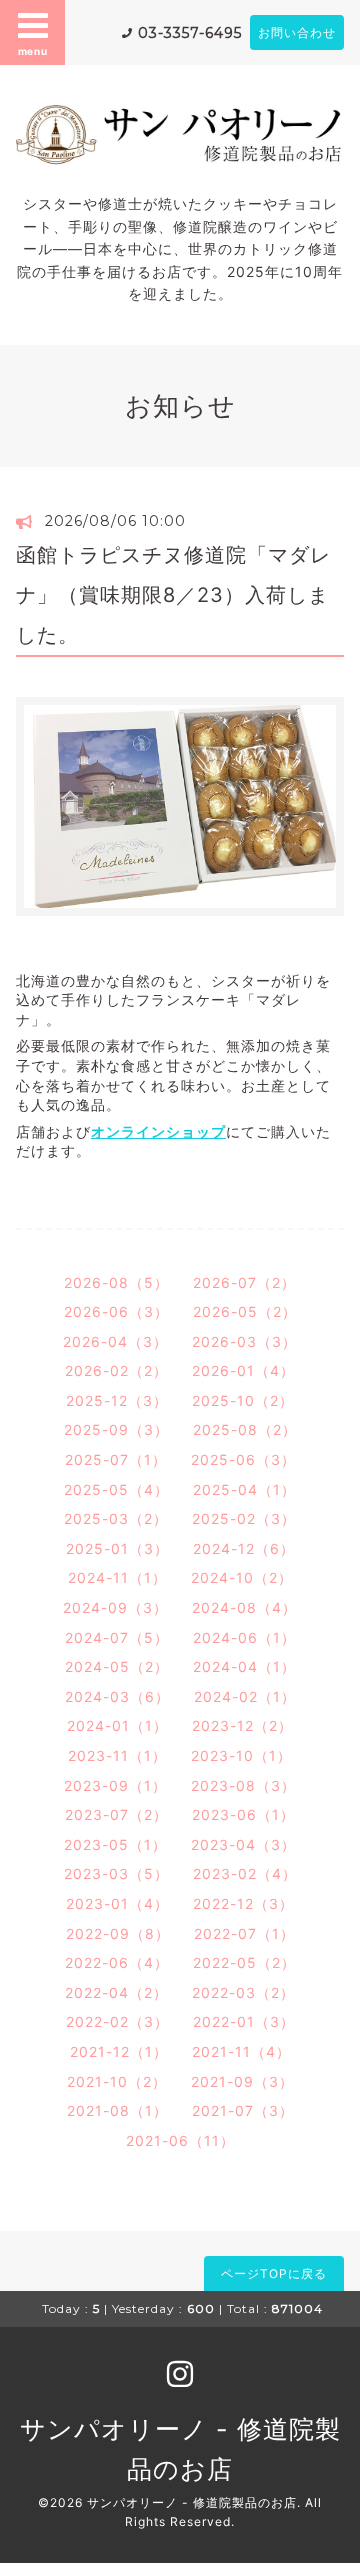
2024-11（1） (117, 1577)
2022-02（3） (117, 2021)
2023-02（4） (245, 1873)
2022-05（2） (244, 1962)
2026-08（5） (116, 1282)
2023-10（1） (241, 1755)
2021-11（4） (241, 2051)
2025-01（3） (117, 1548)
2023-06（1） (243, 1814)
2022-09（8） (118, 1933)
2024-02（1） (245, 1696)
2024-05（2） (117, 1666)
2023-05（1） (115, 1844)
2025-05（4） (116, 1489)
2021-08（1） (117, 2110)
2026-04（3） (115, 1341)
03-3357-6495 (190, 33)
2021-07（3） (243, 2110)
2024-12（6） (244, 1548)
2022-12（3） (243, 1903)
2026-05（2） (245, 1311)
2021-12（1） (119, 2051)
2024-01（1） (117, 1725)
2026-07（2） (244, 1282)
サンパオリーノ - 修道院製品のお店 (192, 2502)
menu (33, 51)
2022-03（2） (243, 1992)
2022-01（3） (244, 2021)
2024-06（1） (244, 1637)
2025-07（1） (116, 1459)
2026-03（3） (244, 1341)
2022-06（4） (117, 1962)
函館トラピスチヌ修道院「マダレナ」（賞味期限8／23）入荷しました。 (173, 595)
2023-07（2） (116, 1814)
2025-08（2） (245, 1429)
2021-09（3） (242, 2081)
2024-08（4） (244, 1607)
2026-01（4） (243, 1370)
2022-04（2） (116, 1992)
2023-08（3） (243, 1785)
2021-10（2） (117, 2081)
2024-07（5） (117, 1637)
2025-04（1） (244, 1489)
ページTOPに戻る (274, 2273)
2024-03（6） (117, 1696)
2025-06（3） (243, 1459)
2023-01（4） (117, 1903)
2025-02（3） (244, 1518)
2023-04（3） (243, 1844)
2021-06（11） (180, 2140)
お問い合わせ (297, 32)
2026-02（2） (116, 1370)
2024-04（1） (244, 1666)
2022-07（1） (244, 1933)
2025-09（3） (116, 1429)
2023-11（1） (117, 1755)
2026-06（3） (116, 1311)
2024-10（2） (242, 1577)
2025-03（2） (116, 1518)
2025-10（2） (243, 1400)
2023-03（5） (116, 1873)
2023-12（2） (242, 1725)
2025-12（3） (117, 1400)
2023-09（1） (115, 1785)
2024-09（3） (115, 1607)
